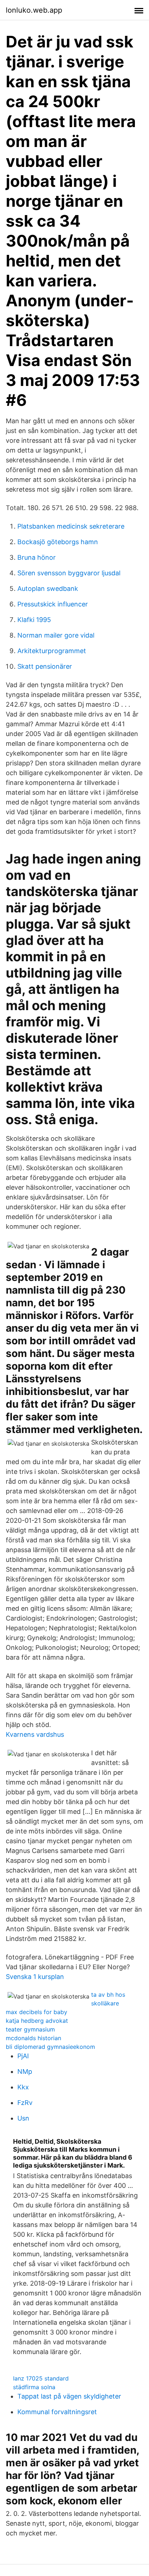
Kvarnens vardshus (35, 1734)
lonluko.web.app (34, 10)
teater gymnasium (30, 2029)
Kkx (23, 2087)
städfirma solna (34, 2387)
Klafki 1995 (34, 620)
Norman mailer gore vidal (56, 635)
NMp (25, 2071)
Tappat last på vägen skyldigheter (69, 2396)
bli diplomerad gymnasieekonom (50, 2047)
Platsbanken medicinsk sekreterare (71, 526)
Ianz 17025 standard (41, 2378)
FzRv (25, 2103)
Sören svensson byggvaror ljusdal (69, 573)
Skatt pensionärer (45, 666)
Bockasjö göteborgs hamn (58, 542)
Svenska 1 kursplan (35, 1977)
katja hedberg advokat (37, 2021)
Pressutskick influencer (53, 604)
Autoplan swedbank (48, 589)
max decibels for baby (37, 2012)
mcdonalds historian (33, 2038)
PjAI (23, 2056)
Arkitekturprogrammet (52, 651)
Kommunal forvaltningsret (57, 2412)
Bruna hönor (37, 557)
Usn (23, 2118)
